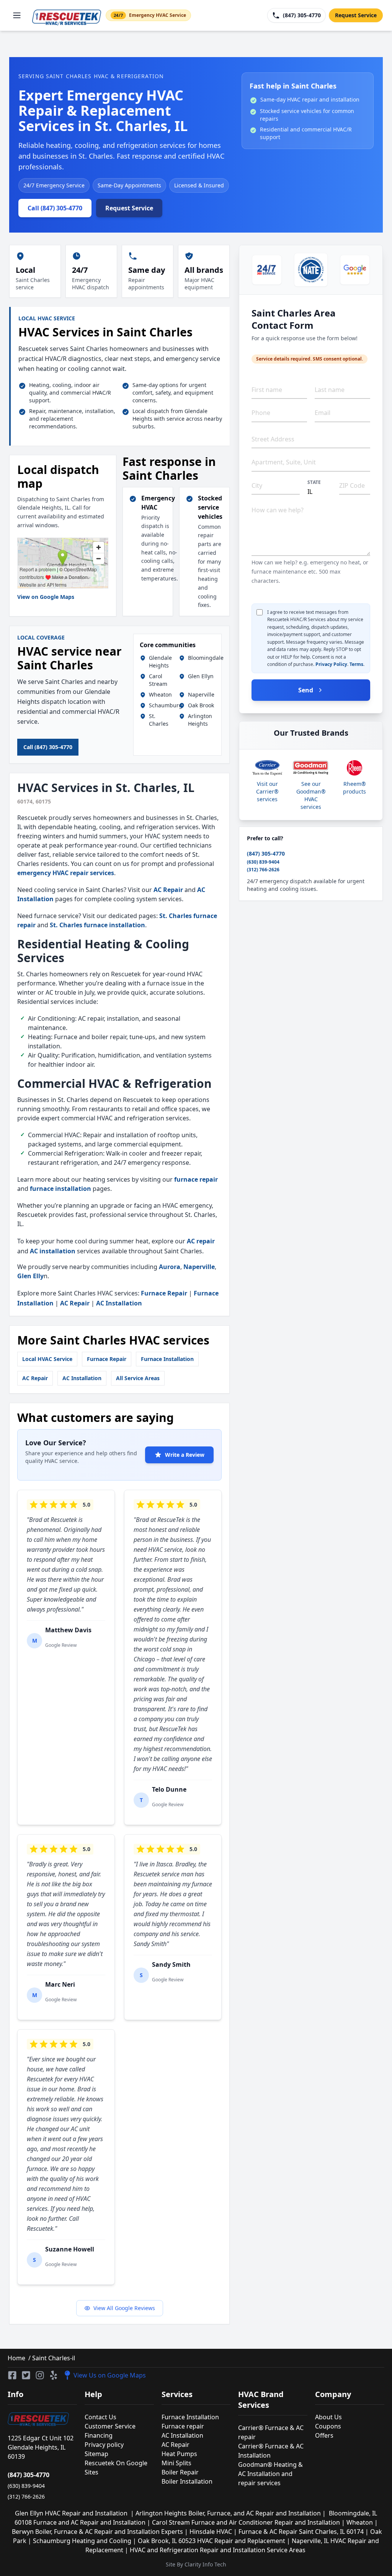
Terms (356, 664)
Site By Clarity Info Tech (196, 2564)
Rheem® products (354, 788)
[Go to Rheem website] (354, 768)
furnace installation (60, 1189)
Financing (99, 2435)
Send (306, 690)
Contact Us (100, 2417)
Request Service (356, 15)
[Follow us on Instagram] (40, 2375)
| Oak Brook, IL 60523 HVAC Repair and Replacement (210, 2541)
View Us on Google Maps (110, 2375)
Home (16, 2358)
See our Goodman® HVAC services (311, 795)
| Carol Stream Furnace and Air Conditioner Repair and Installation (244, 2522)
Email (323, 413)
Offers (324, 2435)
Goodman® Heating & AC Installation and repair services (270, 2474)
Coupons (328, 2426)
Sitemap (96, 2454)
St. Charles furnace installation (97, 925)
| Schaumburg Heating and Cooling (80, 2541)
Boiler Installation (187, 2481)
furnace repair (196, 1179)
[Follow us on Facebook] (12, 2375)
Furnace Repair (164, 1293)
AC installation (53, 1251)
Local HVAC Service (47, 1359)
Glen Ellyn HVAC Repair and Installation (73, 2513)
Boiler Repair (180, 2472)
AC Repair (168, 890)
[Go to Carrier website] (267, 768)
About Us (328, 2417)
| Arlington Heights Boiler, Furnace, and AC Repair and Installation (226, 2513)
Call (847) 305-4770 (55, 208)
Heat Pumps (179, 2454)
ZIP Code (352, 485)
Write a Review (185, 1455)
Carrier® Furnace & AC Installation (271, 2451)
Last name (330, 390)
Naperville (199, 1267)
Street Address (273, 439)
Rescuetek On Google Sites (116, 2468)
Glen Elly (30, 1276)
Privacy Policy (331, 664)
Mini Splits (176, 2463)
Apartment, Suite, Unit (284, 462)
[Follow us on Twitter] (26, 2375)
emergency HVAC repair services (66, 873)
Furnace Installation (167, 1359)
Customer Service (110, 2426)
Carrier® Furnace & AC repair (271, 2432)
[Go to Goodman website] (311, 768)
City (257, 485)
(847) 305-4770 (266, 853)
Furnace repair (183, 2426)
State (314, 482)
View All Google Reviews (124, 2308)
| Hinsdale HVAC (209, 2532)
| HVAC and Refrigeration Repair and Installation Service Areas (216, 2550)
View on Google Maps (46, 597)
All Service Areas (138, 1378)
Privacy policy (104, 2445)
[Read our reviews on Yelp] (54, 2375)
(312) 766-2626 (263, 870)
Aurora (170, 1267)
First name (267, 390)
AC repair (201, 1241)
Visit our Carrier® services (267, 791)
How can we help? (278, 510)
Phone (261, 413)
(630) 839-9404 (263, 862)
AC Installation (119, 1303)
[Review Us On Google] (355, 270)
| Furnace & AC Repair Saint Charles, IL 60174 (299, 2532)
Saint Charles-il (53, 2358)
